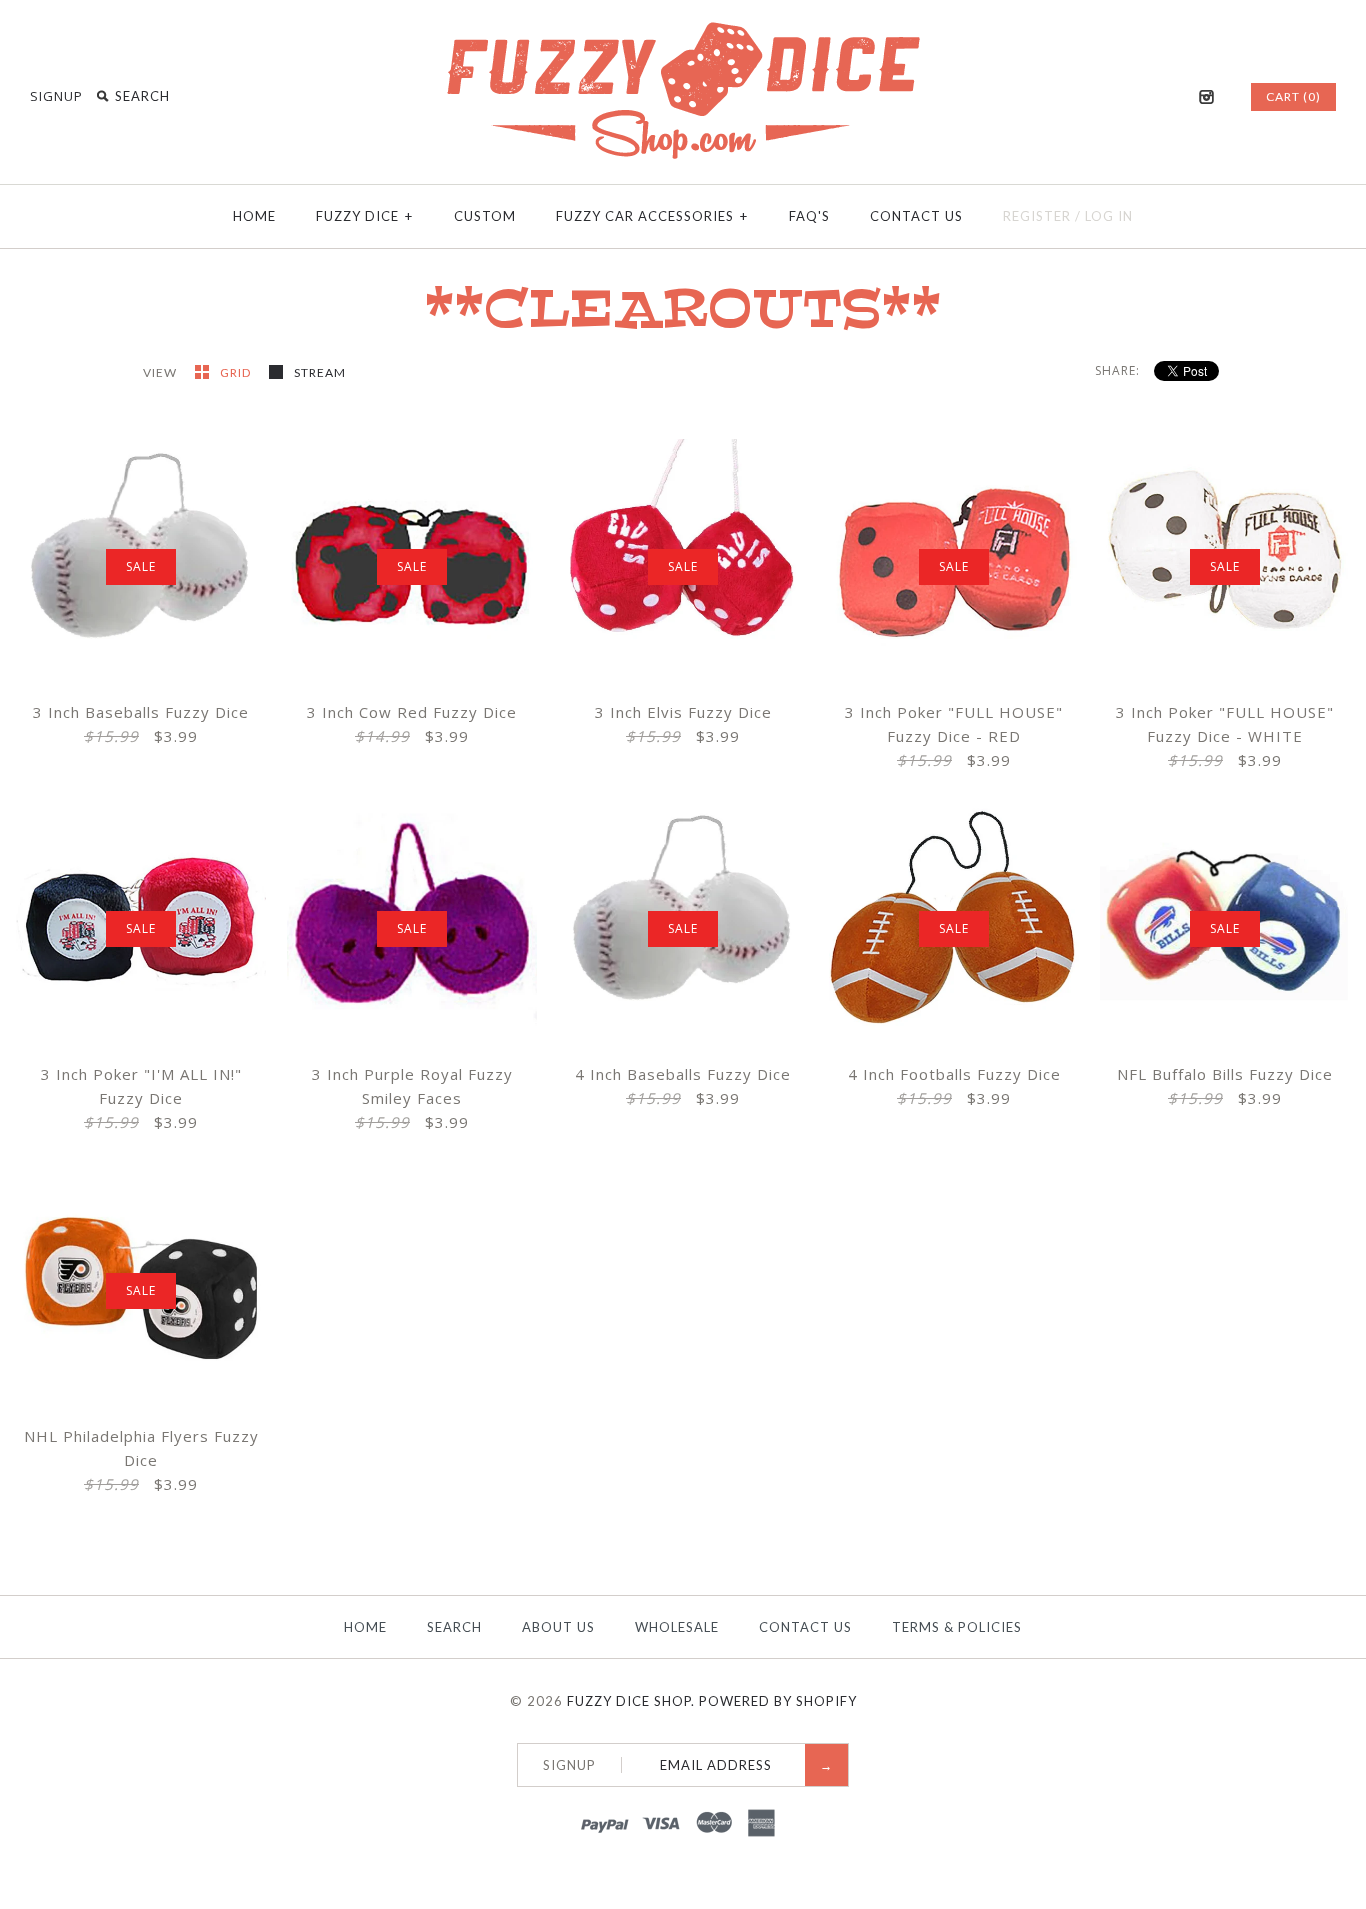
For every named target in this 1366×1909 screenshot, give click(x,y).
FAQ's (809, 216)
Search (454, 1627)
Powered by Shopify (778, 1701)
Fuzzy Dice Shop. (631, 1701)
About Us (558, 1627)
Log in (1109, 216)
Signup (56, 96)
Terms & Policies (957, 1627)
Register (1037, 216)
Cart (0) (1293, 96)
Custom (485, 216)
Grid (237, 372)
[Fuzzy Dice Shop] (683, 30)
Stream (320, 372)
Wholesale (677, 1627)
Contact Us (916, 216)
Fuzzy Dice (364, 216)
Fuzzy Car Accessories (652, 216)
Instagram (1206, 97)
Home (254, 216)
